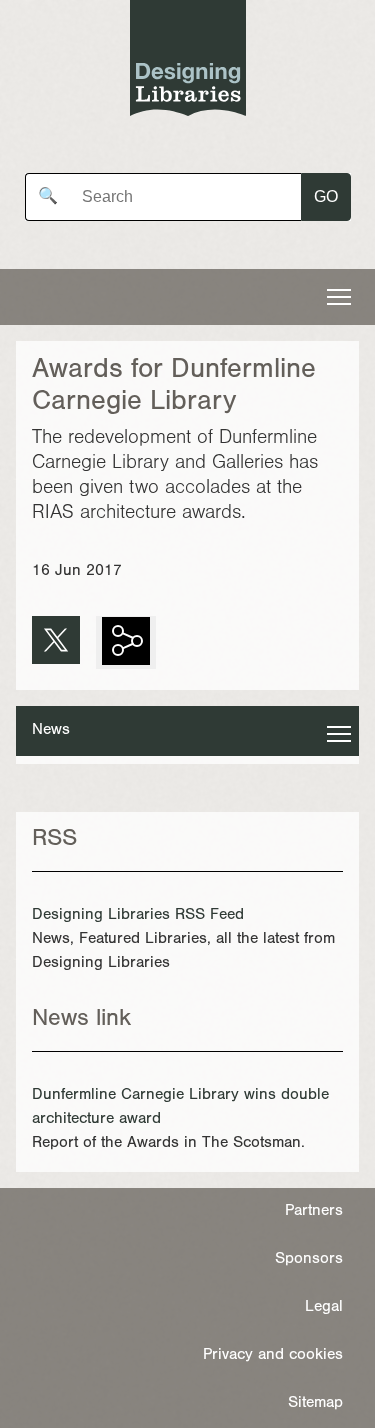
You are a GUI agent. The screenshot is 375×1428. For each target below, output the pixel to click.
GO (326, 196)
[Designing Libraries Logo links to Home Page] (188, 62)
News (51, 731)
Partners (314, 1212)
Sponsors (309, 1260)
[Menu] (339, 297)
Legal (324, 1308)
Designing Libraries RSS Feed (138, 916)
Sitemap (315, 1404)
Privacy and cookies (273, 1356)
